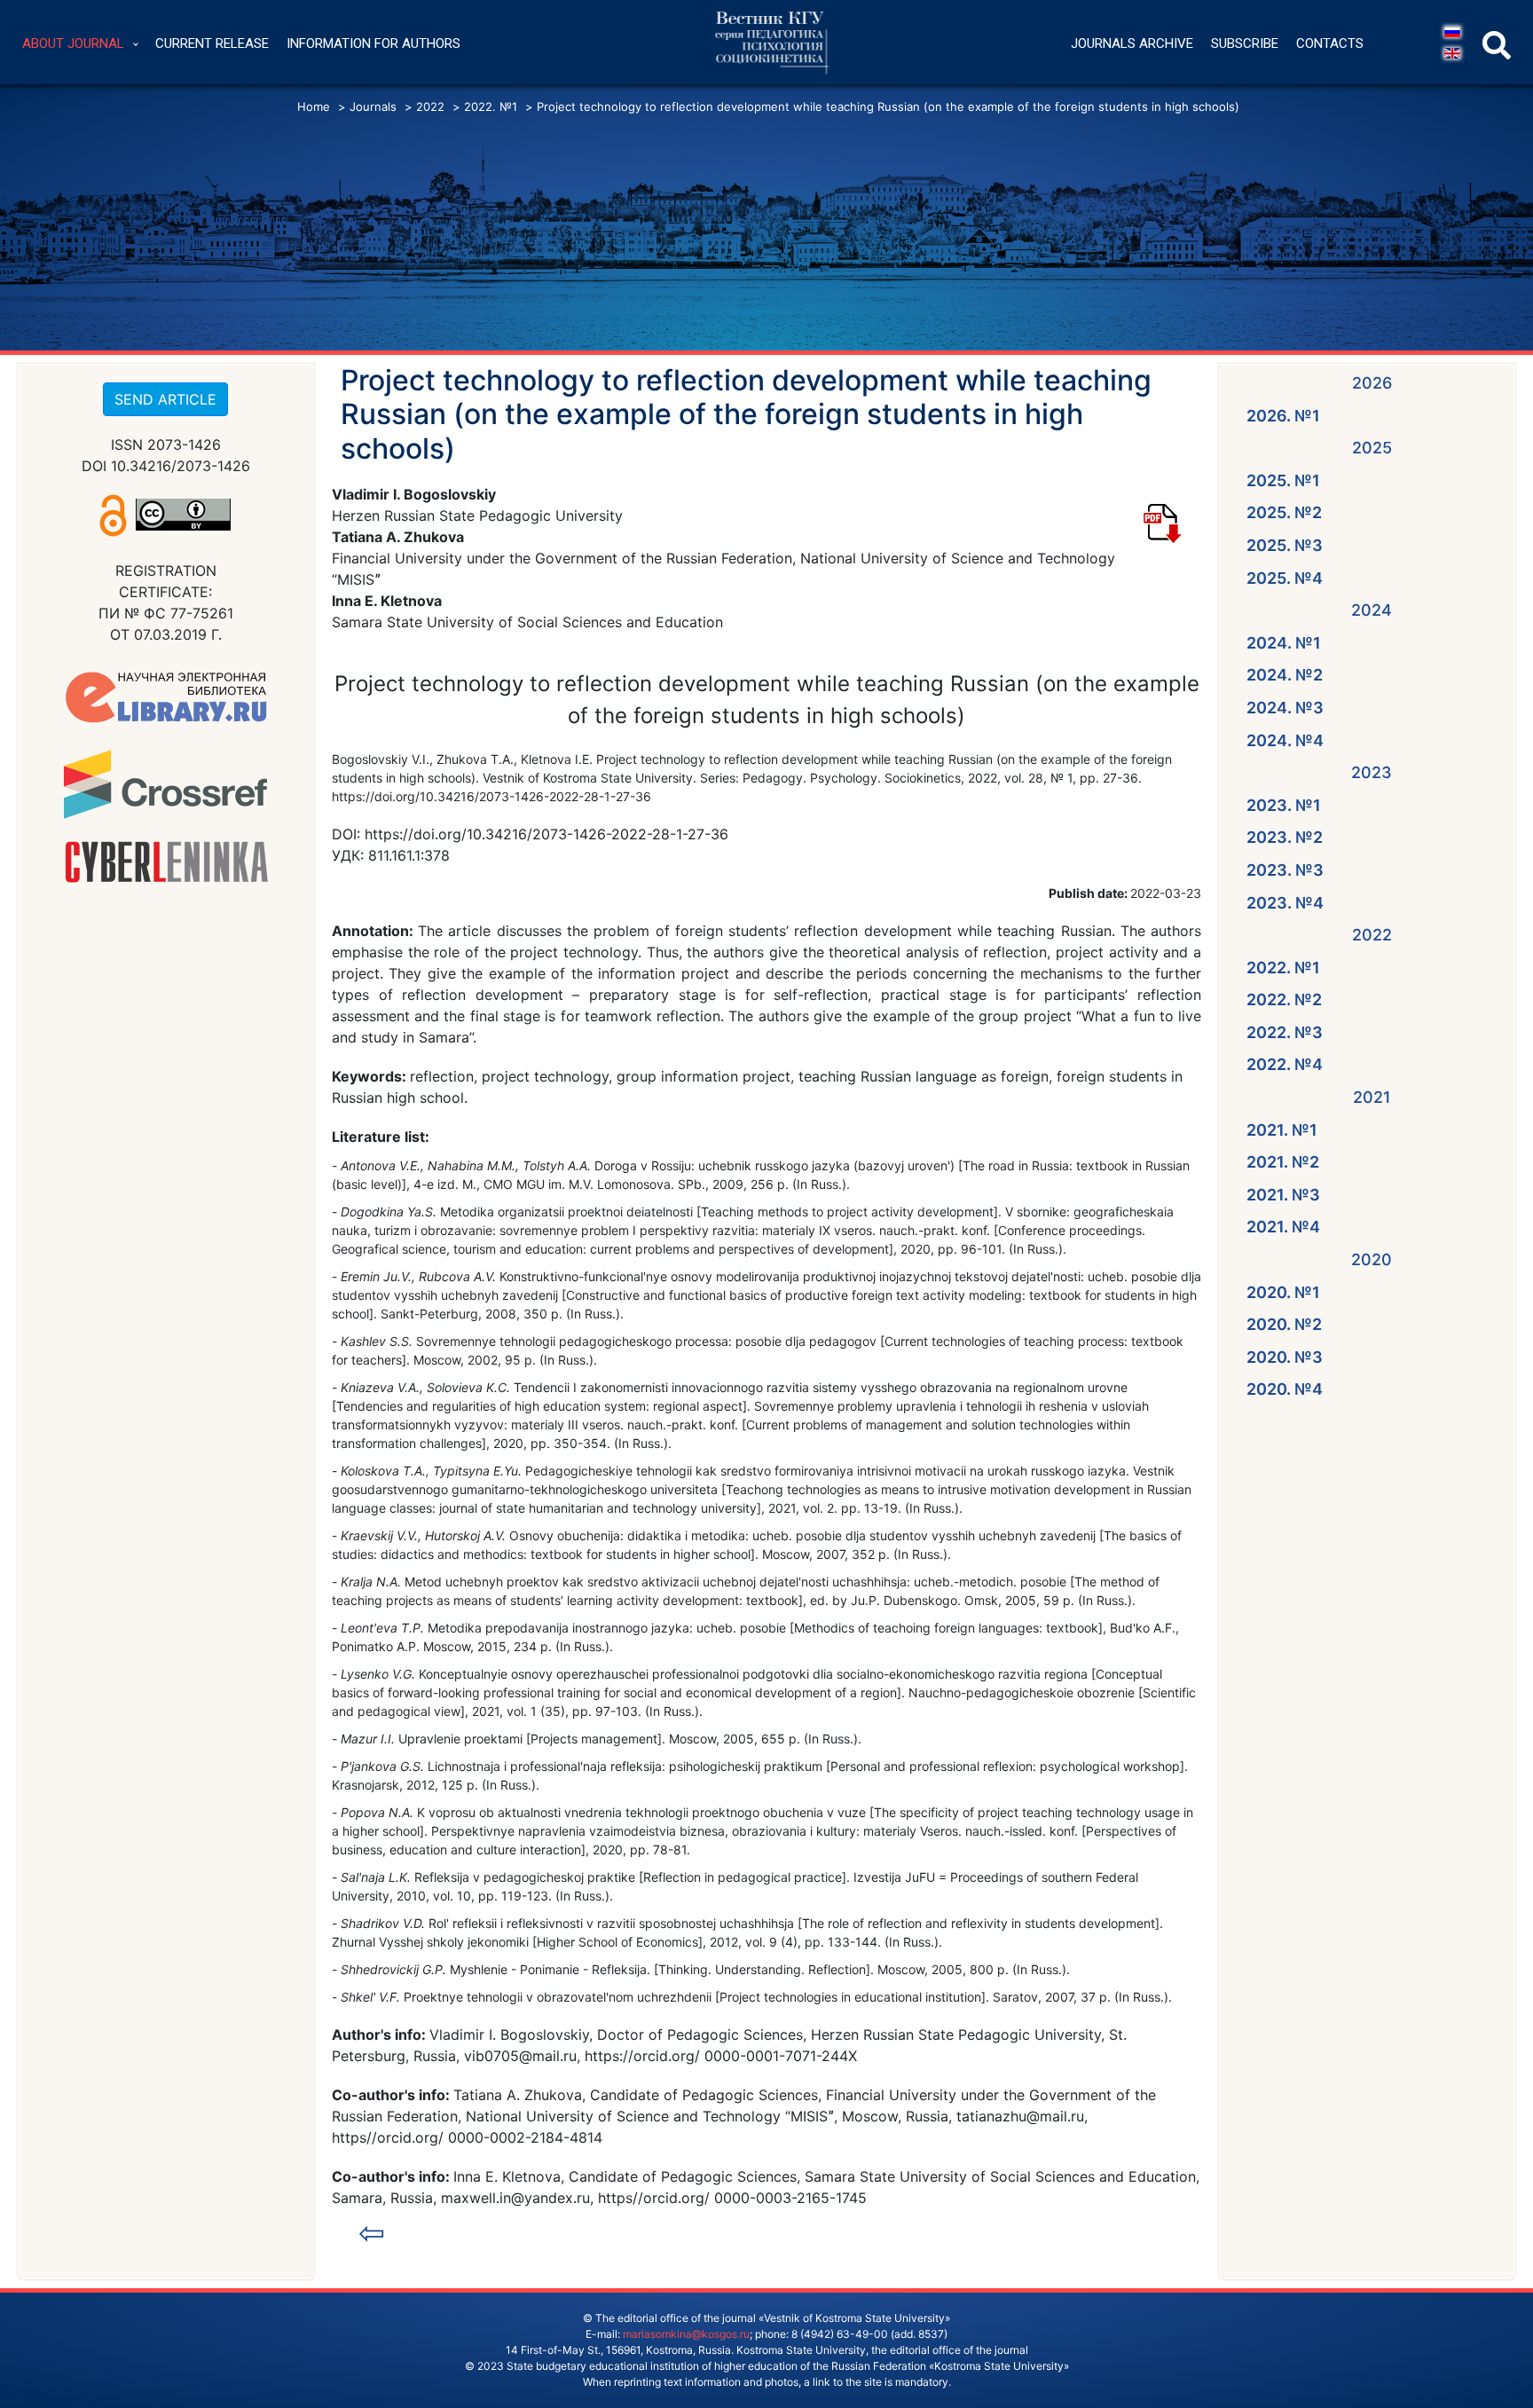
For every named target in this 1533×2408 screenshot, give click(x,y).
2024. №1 (1284, 643)
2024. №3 (1285, 708)
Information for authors (373, 43)
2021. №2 (1283, 1162)
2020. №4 (1285, 1389)
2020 (1372, 1259)
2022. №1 (1283, 968)
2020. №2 (1284, 1324)
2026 (1372, 383)
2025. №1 (1283, 480)
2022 (1372, 935)
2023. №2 (1285, 837)
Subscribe (1245, 43)
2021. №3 (1283, 1195)
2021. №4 (1283, 1227)
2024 (1372, 610)
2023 (1372, 772)
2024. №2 (1285, 675)
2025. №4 (1285, 578)
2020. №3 (1285, 1357)
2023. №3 (1285, 870)
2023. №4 (1285, 903)
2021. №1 (1282, 1130)
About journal (73, 43)
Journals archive (1132, 43)
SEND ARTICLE (165, 399)
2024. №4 (1285, 740)
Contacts (1330, 43)
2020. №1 (1283, 1292)
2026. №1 (1283, 416)
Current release (212, 43)
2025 (1372, 448)
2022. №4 (1285, 1064)
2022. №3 (1285, 1032)
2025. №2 (1284, 512)
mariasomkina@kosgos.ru (686, 2334)
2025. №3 (1285, 545)
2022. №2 (1284, 999)
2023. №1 (1284, 805)
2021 (1372, 1097)
